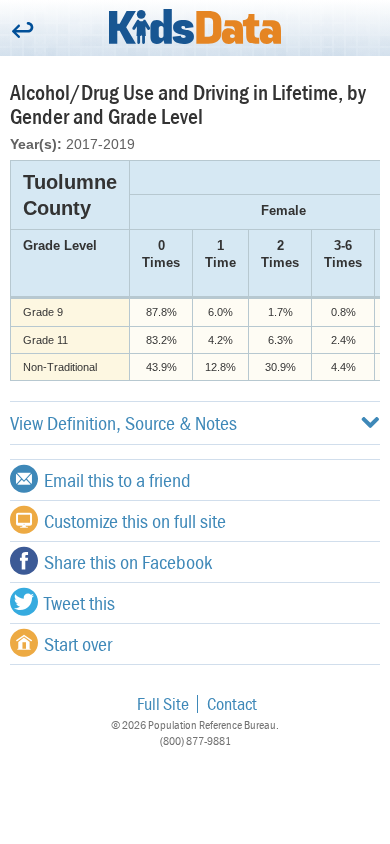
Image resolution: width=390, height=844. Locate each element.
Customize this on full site (135, 520)
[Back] (22, 31)
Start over (78, 643)
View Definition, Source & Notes (123, 422)
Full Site (163, 703)
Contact (232, 703)
